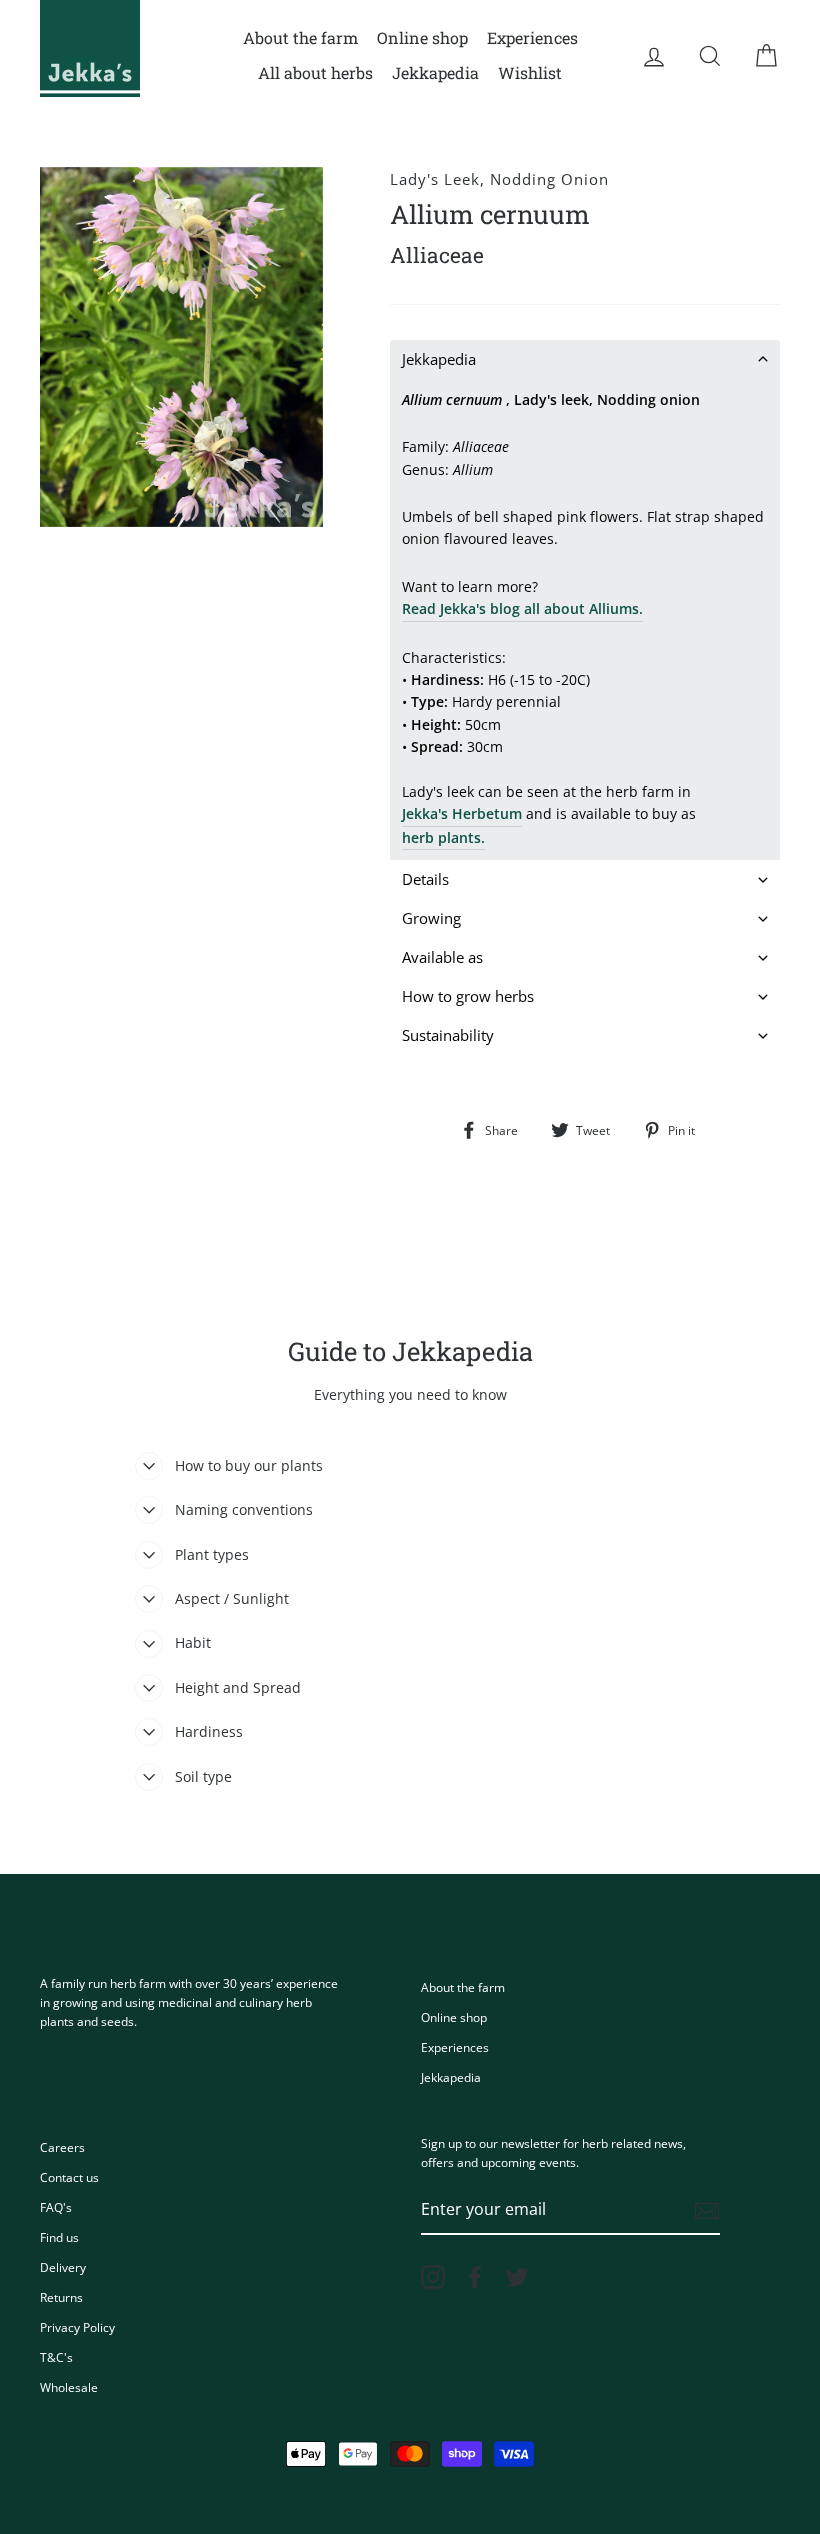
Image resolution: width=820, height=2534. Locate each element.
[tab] (585, 359)
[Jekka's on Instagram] (433, 2277)
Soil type (203, 1776)
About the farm (300, 37)
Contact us (69, 2177)
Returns (61, 2297)
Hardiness (209, 1731)
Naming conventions (244, 1509)
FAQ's (56, 2207)
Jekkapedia (435, 72)
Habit (193, 1642)
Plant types (212, 1554)
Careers (62, 2147)
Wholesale (69, 2387)
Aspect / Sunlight (232, 1598)
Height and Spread (238, 1687)
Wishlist (530, 72)
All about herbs (315, 72)
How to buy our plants (249, 1465)
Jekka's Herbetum (462, 813)
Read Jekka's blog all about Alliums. (522, 608)
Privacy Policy (77, 2327)
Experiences (532, 37)
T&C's (56, 2357)
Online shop (422, 37)
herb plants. (443, 837)
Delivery (63, 2267)
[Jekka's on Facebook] (475, 2277)
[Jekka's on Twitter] (517, 2277)
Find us (59, 2237)
